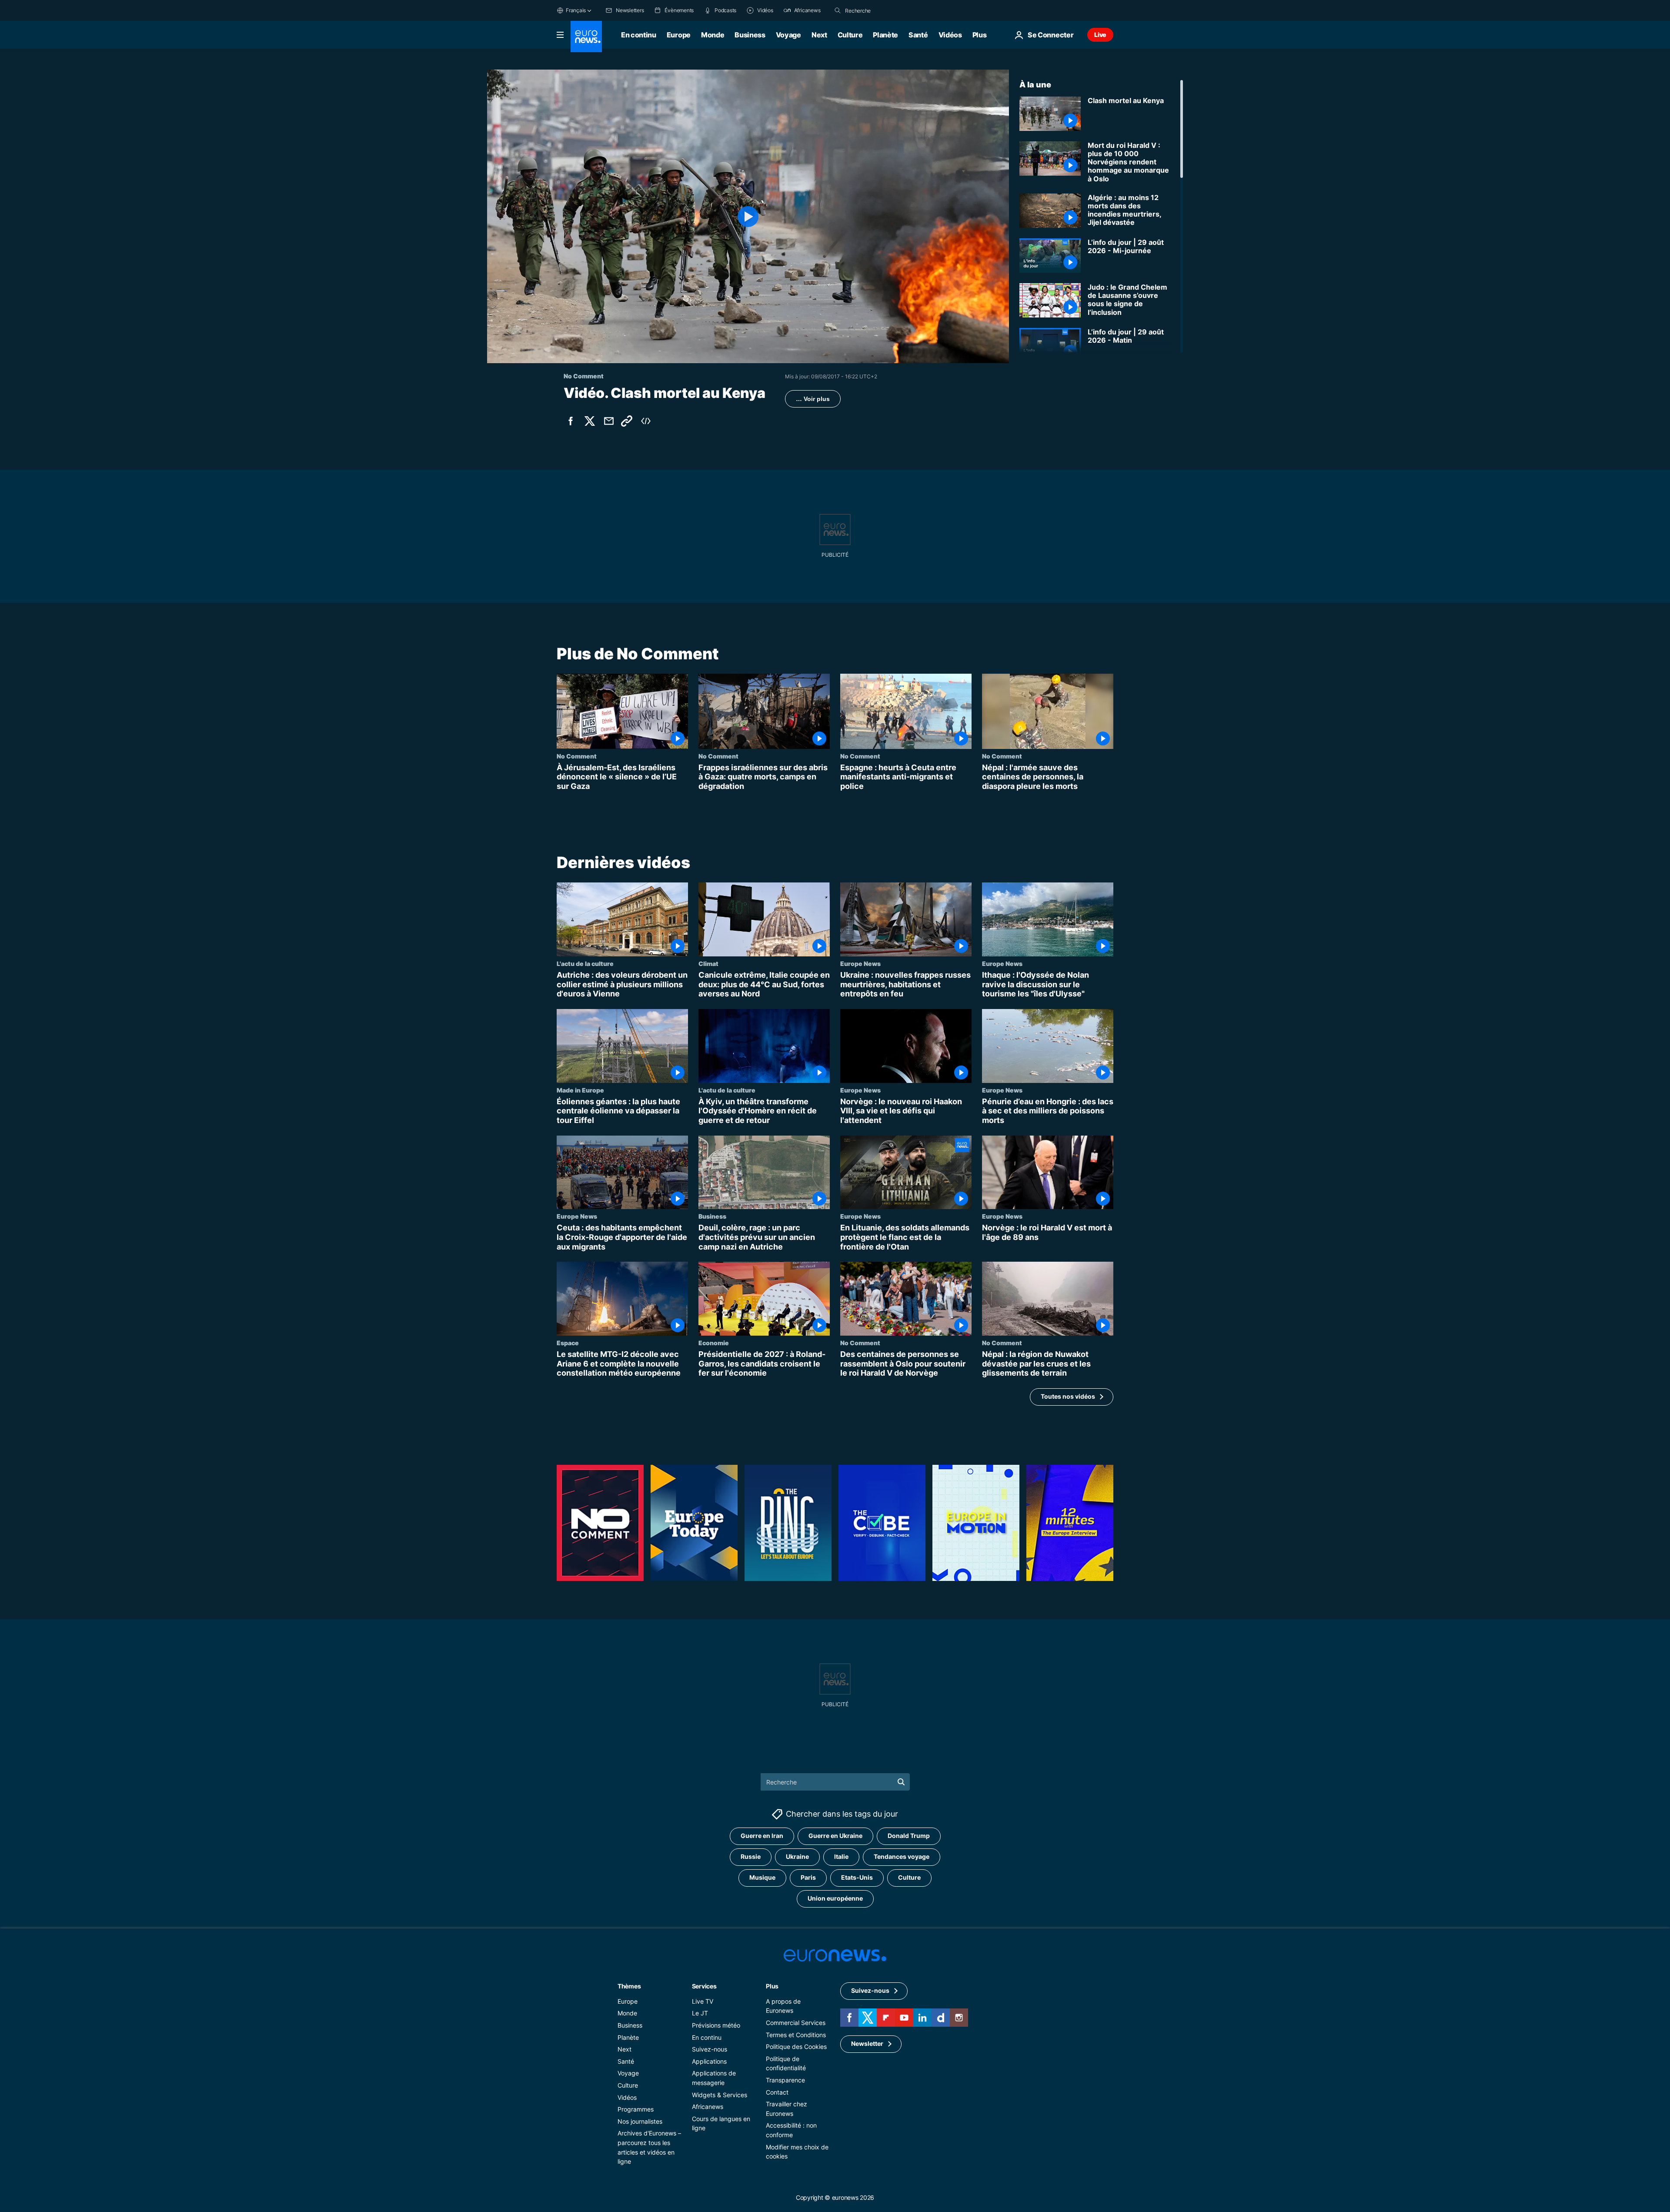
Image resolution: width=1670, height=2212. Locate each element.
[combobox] (882, 10)
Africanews (708, 2107)
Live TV (703, 2001)
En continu (639, 35)
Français (576, 10)
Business (750, 35)
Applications (709, 2061)
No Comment (577, 756)
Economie (714, 1343)
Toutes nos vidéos (1068, 1397)
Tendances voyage (902, 1856)
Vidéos (950, 35)
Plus (772, 1986)
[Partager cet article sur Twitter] (590, 421)
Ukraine (797, 1856)
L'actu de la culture (585, 963)
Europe (679, 35)
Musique (762, 1877)
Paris (808, 1877)
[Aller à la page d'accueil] (586, 37)
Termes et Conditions (796, 2034)
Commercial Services (796, 2023)
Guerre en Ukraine (835, 1836)
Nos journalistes (640, 2121)
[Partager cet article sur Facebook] (571, 421)
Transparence (785, 2080)
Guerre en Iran (762, 1836)
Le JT (700, 2013)
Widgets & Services (720, 2094)
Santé (918, 35)
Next (819, 35)
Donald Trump (909, 1836)
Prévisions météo (716, 2025)
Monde (713, 35)
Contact (777, 2092)
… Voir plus (813, 399)
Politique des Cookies (796, 2047)
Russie (751, 1856)
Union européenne (835, 1898)
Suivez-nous (710, 2049)
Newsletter (867, 2043)
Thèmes (629, 1986)
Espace (568, 1343)
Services (704, 1986)
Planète (885, 35)
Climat (708, 963)
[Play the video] (748, 216)
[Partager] (609, 421)
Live (1100, 35)
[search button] (838, 10)
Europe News (860, 963)
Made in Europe (580, 1090)
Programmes (636, 2109)
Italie (841, 1856)
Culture (850, 35)
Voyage (788, 35)
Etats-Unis (857, 1877)
